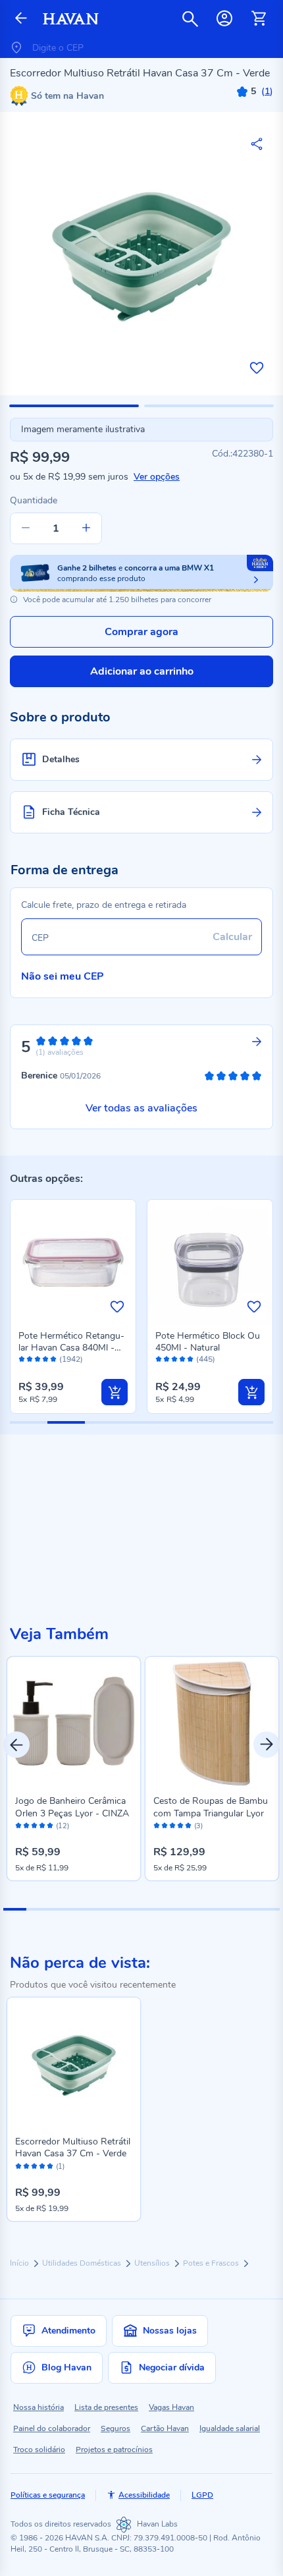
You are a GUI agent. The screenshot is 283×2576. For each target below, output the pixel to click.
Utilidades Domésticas (83, 2263)
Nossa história (39, 2407)
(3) (198, 1826)
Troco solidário (39, 2450)
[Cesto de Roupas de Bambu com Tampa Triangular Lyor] (212, 1723)
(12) (63, 1826)
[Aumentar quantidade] (86, 528)
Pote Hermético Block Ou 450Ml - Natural (208, 1342)
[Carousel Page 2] (38, 1909)
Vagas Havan (171, 2407)
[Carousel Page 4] (84, 1909)
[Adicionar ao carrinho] (115, 1392)
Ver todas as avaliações (141, 1108)
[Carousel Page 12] (268, 1909)
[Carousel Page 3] (61, 1909)
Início (20, 2263)
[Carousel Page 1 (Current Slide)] (15, 1909)
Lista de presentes (106, 2407)
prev (16, 1745)
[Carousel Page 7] (153, 1909)
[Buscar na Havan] (190, 18)
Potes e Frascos (212, 2263)
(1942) (71, 1359)
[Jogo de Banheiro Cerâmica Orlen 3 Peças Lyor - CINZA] (74, 1723)
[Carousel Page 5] (107, 1909)
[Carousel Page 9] (199, 1909)
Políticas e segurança (48, 2495)
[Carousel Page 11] (245, 1909)
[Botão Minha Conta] (224, 18)
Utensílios (153, 2263)
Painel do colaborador (52, 2428)
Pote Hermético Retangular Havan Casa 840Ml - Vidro (71, 1348)
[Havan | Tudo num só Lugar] (71, 19)
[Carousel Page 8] (176, 1909)
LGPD (202, 2495)
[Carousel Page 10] (222, 1909)
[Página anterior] (21, 19)
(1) (60, 2167)
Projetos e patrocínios (114, 2450)
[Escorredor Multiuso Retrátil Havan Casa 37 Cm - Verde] (74, 2064)
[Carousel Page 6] (130, 1909)
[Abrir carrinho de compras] (259, 18)
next (267, 1745)
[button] (74, 406)
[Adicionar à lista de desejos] (257, 368)
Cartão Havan (165, 2428)
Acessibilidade (144, 2495)
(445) (206, 1359)
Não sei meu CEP (63, 976)
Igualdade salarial (230, 2428)
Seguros (116, 2428)
